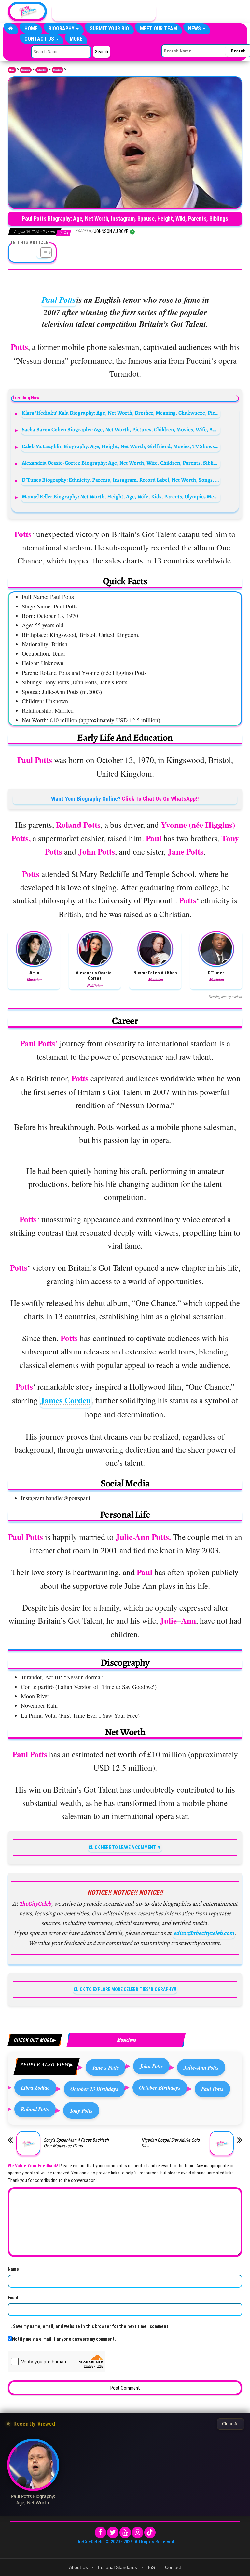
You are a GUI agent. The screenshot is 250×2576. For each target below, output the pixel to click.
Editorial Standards (118, 2567)
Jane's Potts (106, 2067)
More (76, 39)
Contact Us (40, 39)
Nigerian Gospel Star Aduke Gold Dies (170, 2143)
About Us (78, 2567)
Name (13, 2269)
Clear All (231, 2424)
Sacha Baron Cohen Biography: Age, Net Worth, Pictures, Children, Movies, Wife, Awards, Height (121, 429)
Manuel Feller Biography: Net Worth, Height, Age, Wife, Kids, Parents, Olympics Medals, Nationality (121, 497)
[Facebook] (100, 2532)
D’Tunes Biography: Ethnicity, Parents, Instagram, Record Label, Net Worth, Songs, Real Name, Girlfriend (121, 480)
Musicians (57, 70)
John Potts (151, 2066)
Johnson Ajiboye (112, 231)
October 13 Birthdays (94, 2089)
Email (13, 2298)
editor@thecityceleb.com (204, 1933)
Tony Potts (81, 2110)
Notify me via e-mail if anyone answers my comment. (64, 2339)
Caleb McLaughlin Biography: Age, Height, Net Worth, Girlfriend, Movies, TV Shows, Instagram (121, 446)
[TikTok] (150, 2532)
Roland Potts (35, 2109)
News (195, 29)
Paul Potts (59, 300)
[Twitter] (113, 2532)
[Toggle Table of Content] (43, 253)
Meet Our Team (159, 29)
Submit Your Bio (109, 29)
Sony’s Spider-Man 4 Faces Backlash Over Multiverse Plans (76, 2143)
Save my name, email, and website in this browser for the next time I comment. (91, 2326)
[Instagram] (138, 2532)
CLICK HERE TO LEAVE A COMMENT (122, 1847)
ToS (151, 2567)
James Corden (66, 1400)
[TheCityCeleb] (11, 29)
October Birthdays (160, 2088)
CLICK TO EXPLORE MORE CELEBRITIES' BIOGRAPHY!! (125, 1989)
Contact (173, 2567)
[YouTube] (125, 2532)
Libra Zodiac (35, 2088)
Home (31, 29)
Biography (62, 29)
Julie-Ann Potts (201, 2067)
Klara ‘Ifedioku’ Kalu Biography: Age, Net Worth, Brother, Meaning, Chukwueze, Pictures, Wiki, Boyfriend (121, 413)
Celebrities (42, 70)
